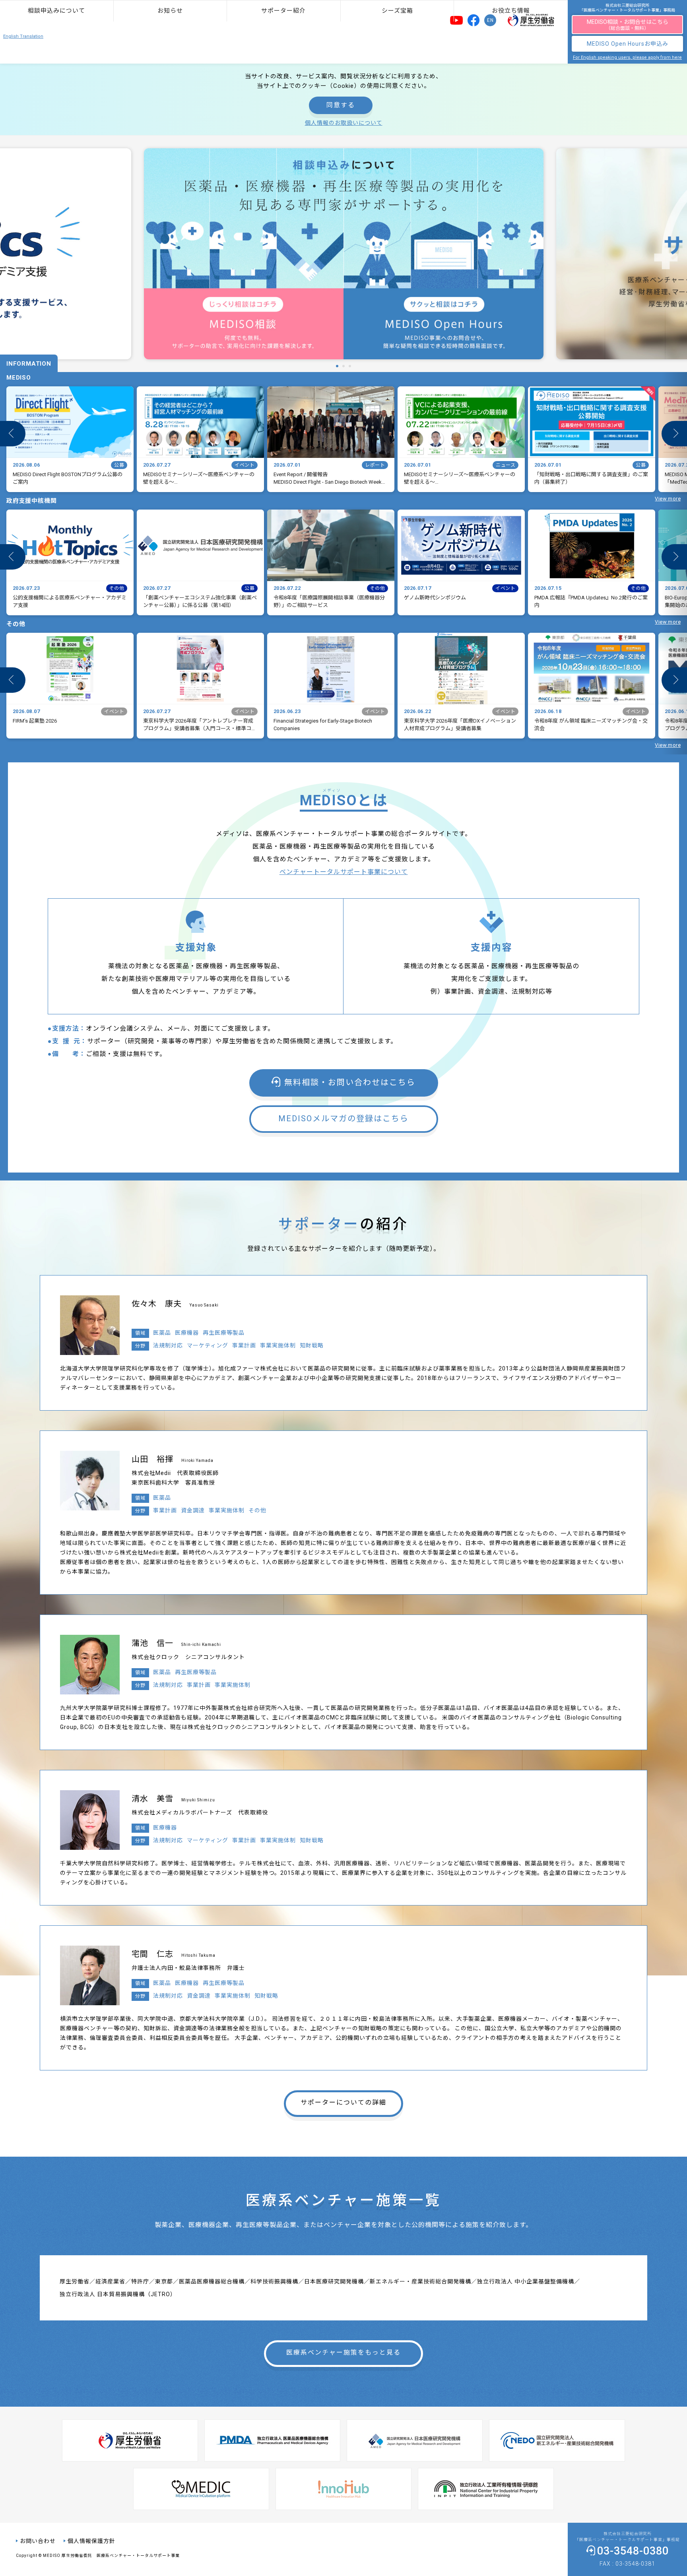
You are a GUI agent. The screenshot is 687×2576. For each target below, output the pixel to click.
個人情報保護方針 (91, 2541)
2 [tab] (342, 366)
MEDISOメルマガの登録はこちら (343, 1118)
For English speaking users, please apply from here (627, 57)
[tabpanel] (344, 254)
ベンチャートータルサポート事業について (344, 872)
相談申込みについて (56, 11)
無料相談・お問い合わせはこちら (350, 1082)
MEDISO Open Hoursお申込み (628, 44)
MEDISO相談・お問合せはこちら (628, 25)
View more (668, 499)
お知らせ (170, 11)
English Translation (23, 36)
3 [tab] (348, 366)
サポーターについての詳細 (343, 2102)
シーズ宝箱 (397, 11)
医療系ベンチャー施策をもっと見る (343, 2352)
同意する (341, 105)
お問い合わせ (38, 2541)
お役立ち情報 (511, 11)
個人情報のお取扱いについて (344, 123)
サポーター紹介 (283, 11)
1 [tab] (335, 366)
